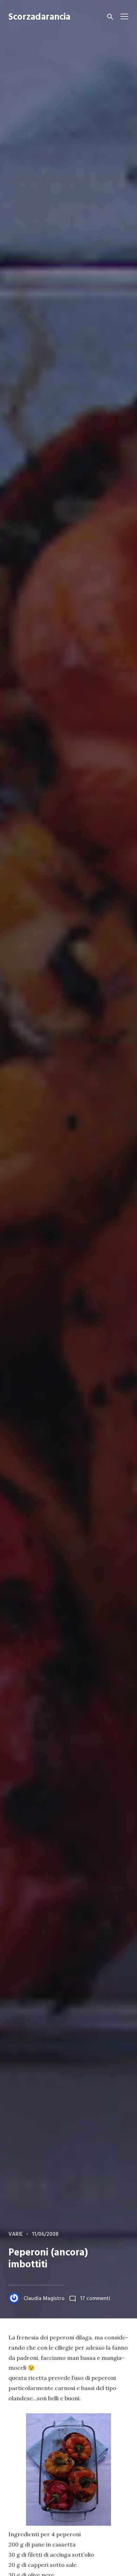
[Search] (110, 17)
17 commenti (95, 2299)
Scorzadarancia (39, 17)
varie (16, 2234)
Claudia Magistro (44, 2299)
